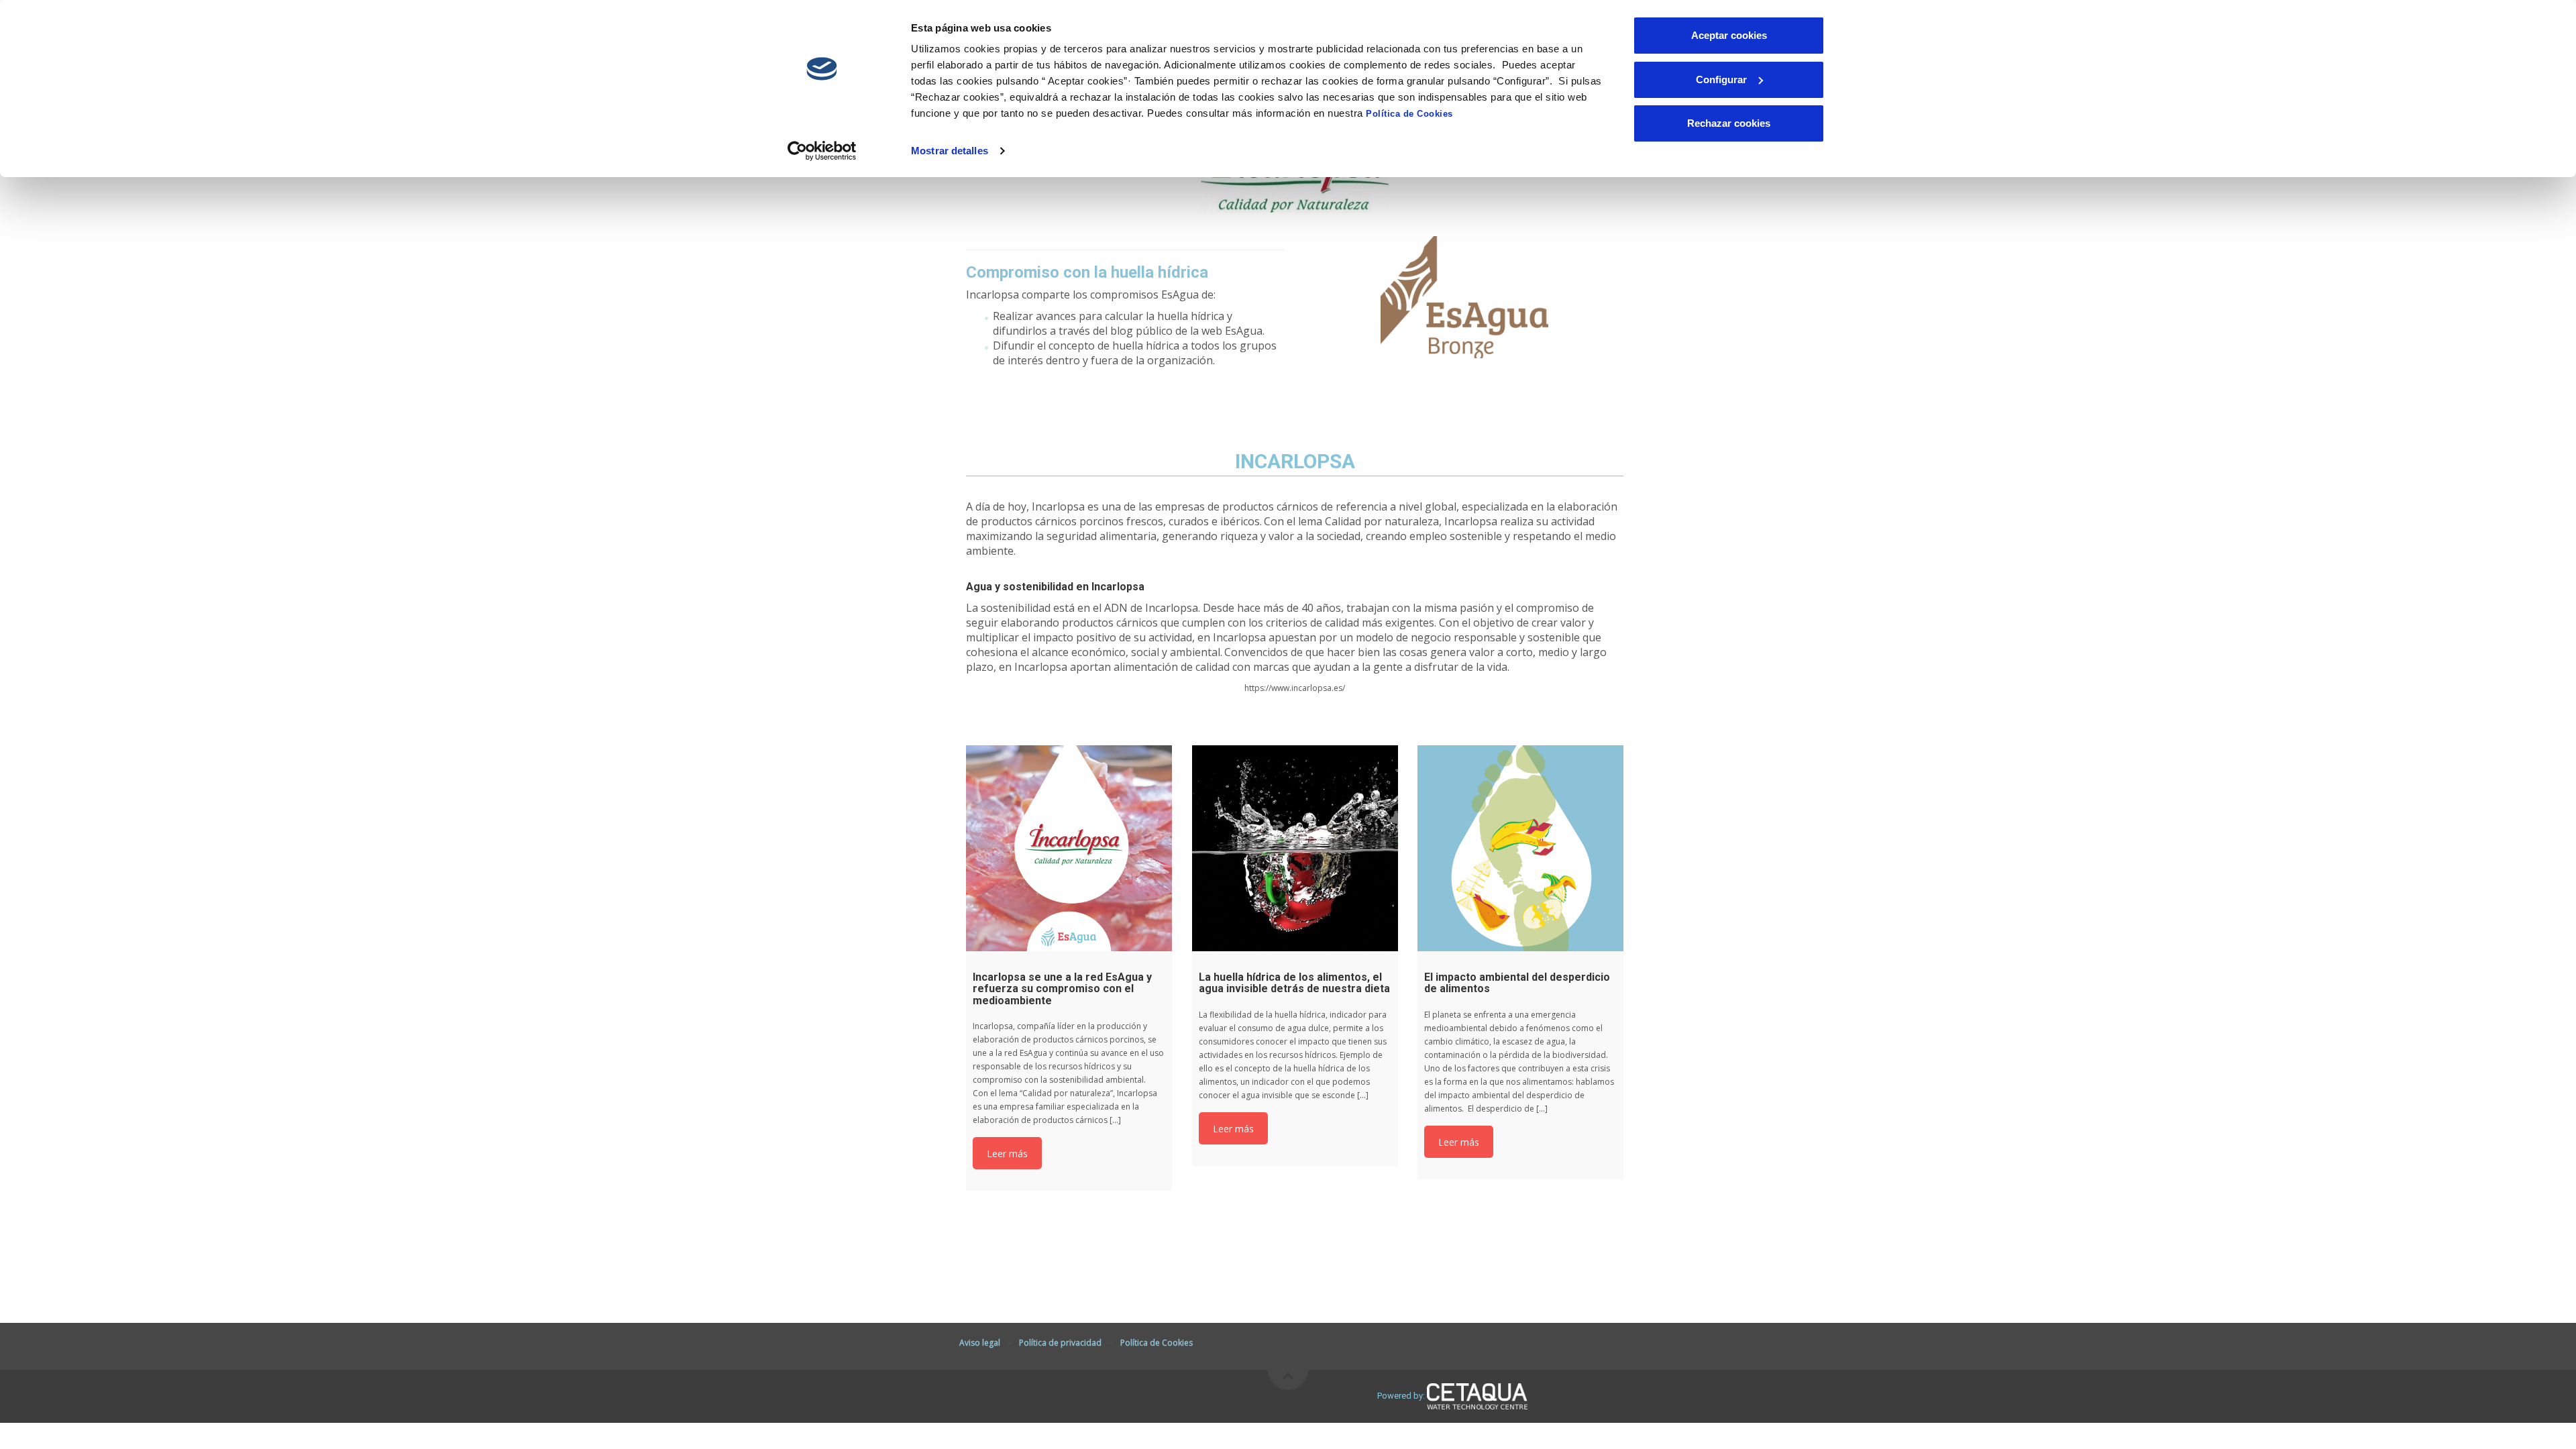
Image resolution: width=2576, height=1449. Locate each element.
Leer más (1007, 1154)
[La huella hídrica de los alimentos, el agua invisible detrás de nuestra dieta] (1295, 848)
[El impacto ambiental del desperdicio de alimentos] (1520, 848)
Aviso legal (980, 1343)
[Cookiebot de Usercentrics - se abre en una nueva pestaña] (822, 151)
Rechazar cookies (1729, 123)
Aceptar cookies (1729, 35)
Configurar (1721, 79)
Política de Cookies (1409, 114)
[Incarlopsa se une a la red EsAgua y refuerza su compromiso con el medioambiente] (1069, 848)
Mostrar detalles (950, 151)
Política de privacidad (1060, 1343)
